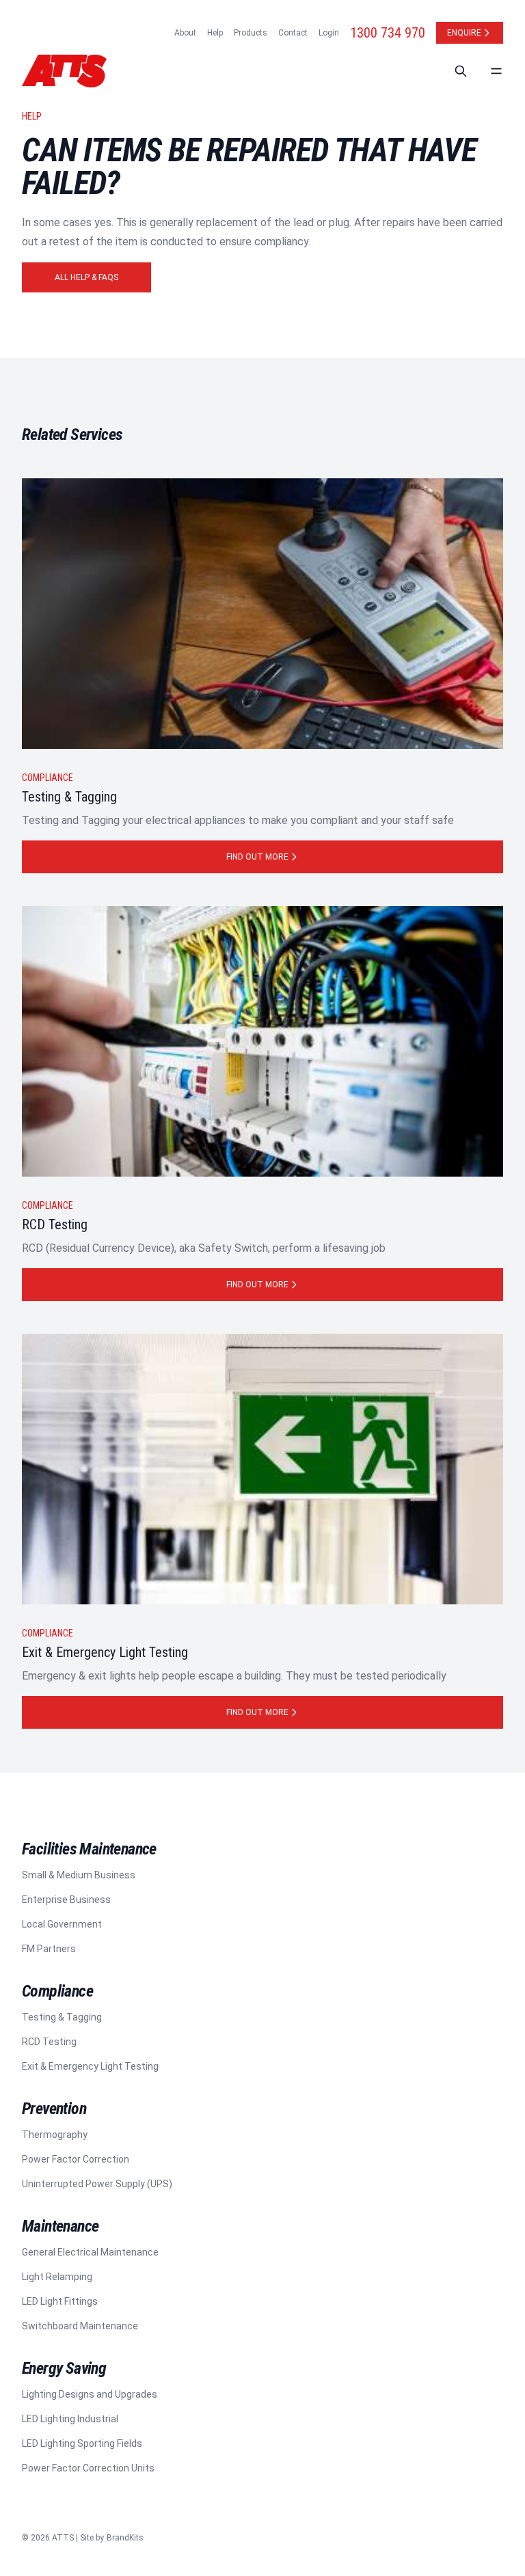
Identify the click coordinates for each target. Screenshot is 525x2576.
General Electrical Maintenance (90, 2252)
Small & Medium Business (79, 1875)
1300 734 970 (388, 33)
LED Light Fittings (60, 2301)
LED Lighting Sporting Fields (82, 2443)
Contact (293, 33)
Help (215, 33)
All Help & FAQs (86, 277)
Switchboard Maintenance (80, 2326)
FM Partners (49, 1949)
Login (329, 33)
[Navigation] (496, 71)
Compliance (48, 778)
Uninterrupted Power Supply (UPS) (97, 2184)
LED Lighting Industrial (70, 2419)
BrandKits (125, 2538)
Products (251, 33)
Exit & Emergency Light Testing (90, 2066)
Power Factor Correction (76, 2159)
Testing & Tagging (62, 2017)
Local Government (62, 1924)
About (185, 33)
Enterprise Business (66, 1900)
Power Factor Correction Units (88, 2468)
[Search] (461, 71)
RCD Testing (49, 2042)
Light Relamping (57, 2277)
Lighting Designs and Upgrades (90, 2394)
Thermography (55, 2135)
